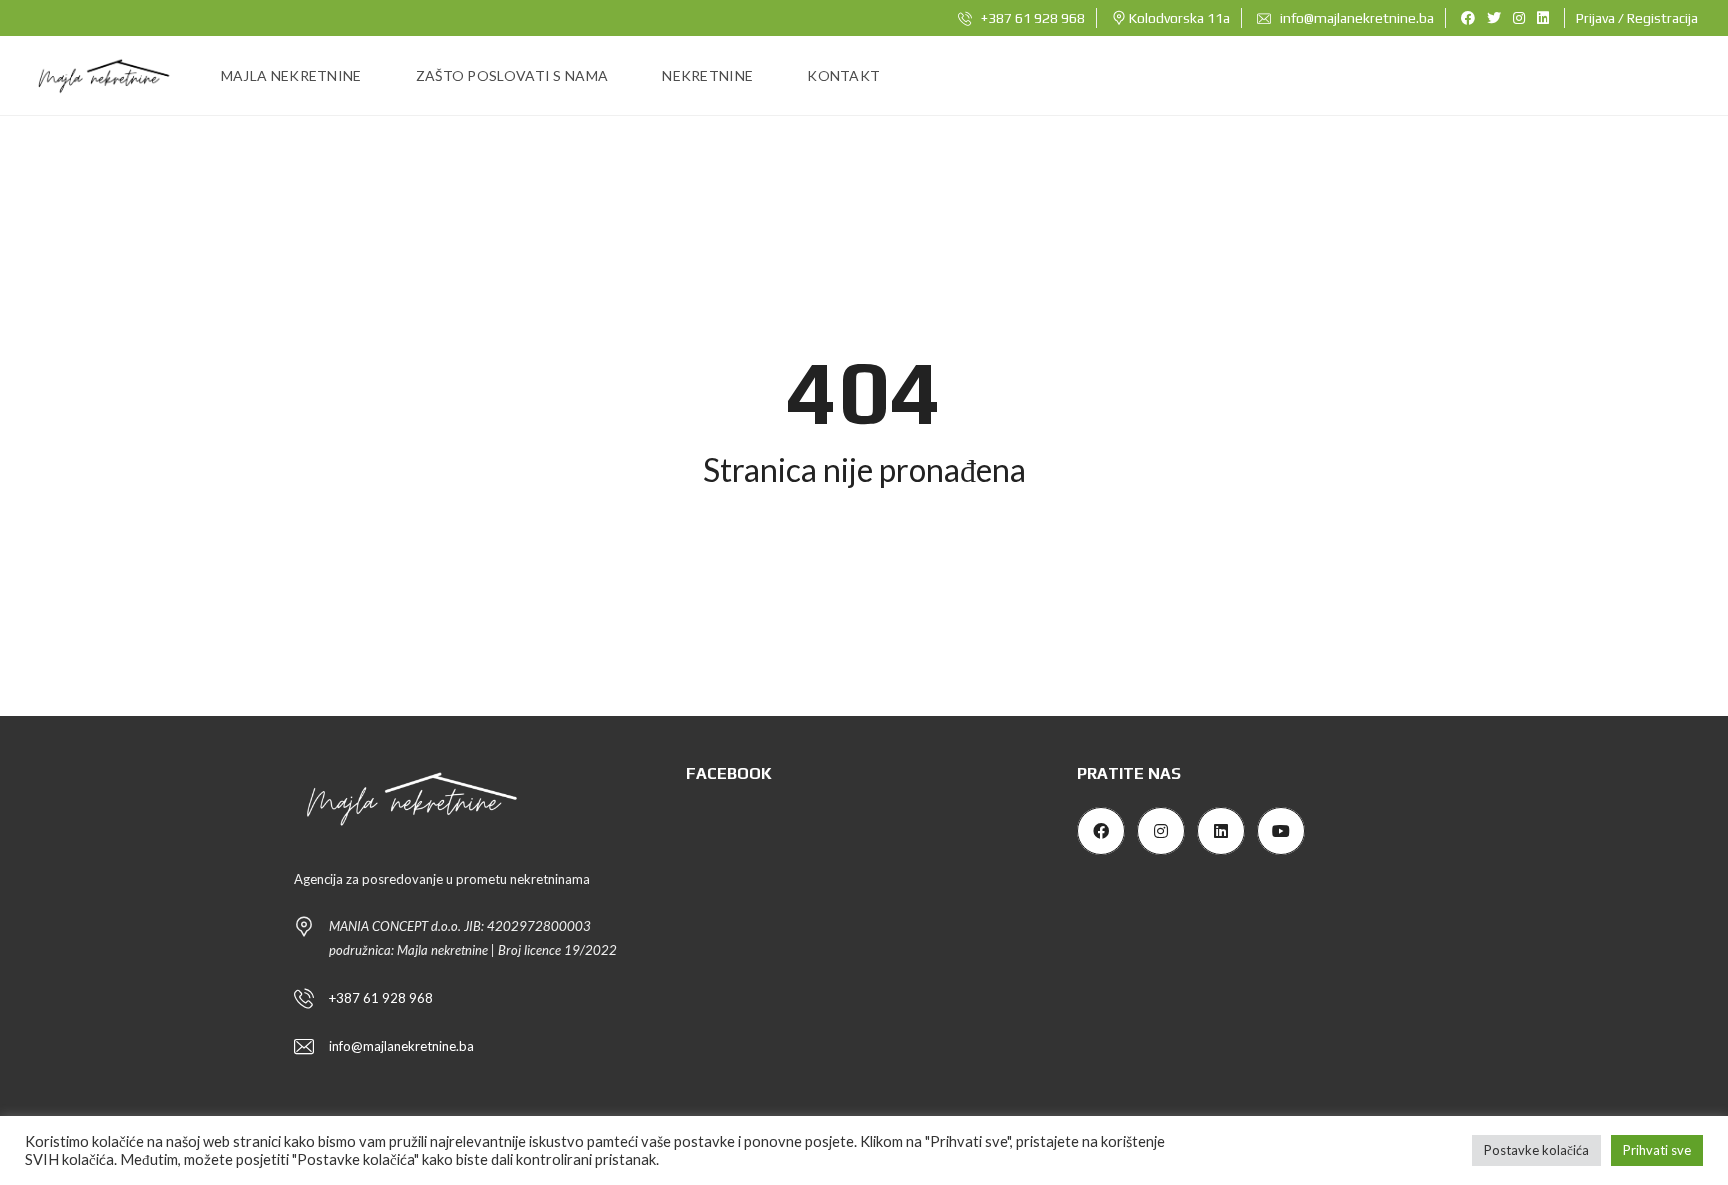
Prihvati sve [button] (1657, 1150)
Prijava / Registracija (1637, 18)
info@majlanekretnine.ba (1355, 18)
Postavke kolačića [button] (1536, 1150)
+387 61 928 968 (1031, 18)
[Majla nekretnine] (101, 76)
